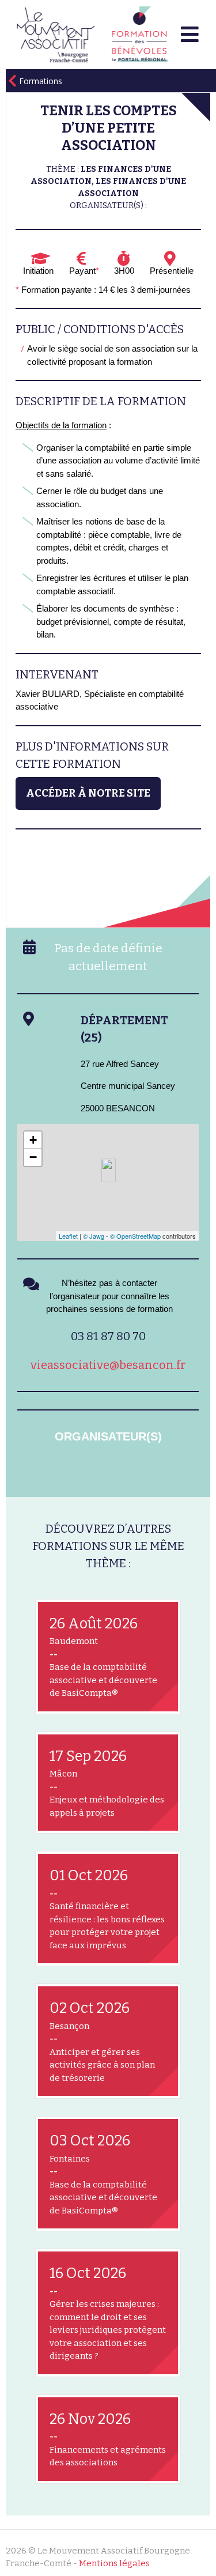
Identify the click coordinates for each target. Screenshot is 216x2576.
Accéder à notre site (88, 793)
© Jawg (94, 1236)
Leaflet (68, 1236)
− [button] (33, 1157)
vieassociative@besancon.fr (108, 1365)
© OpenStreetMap (135, 1236)
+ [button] (33, 1140)
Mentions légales (114, 2563)
